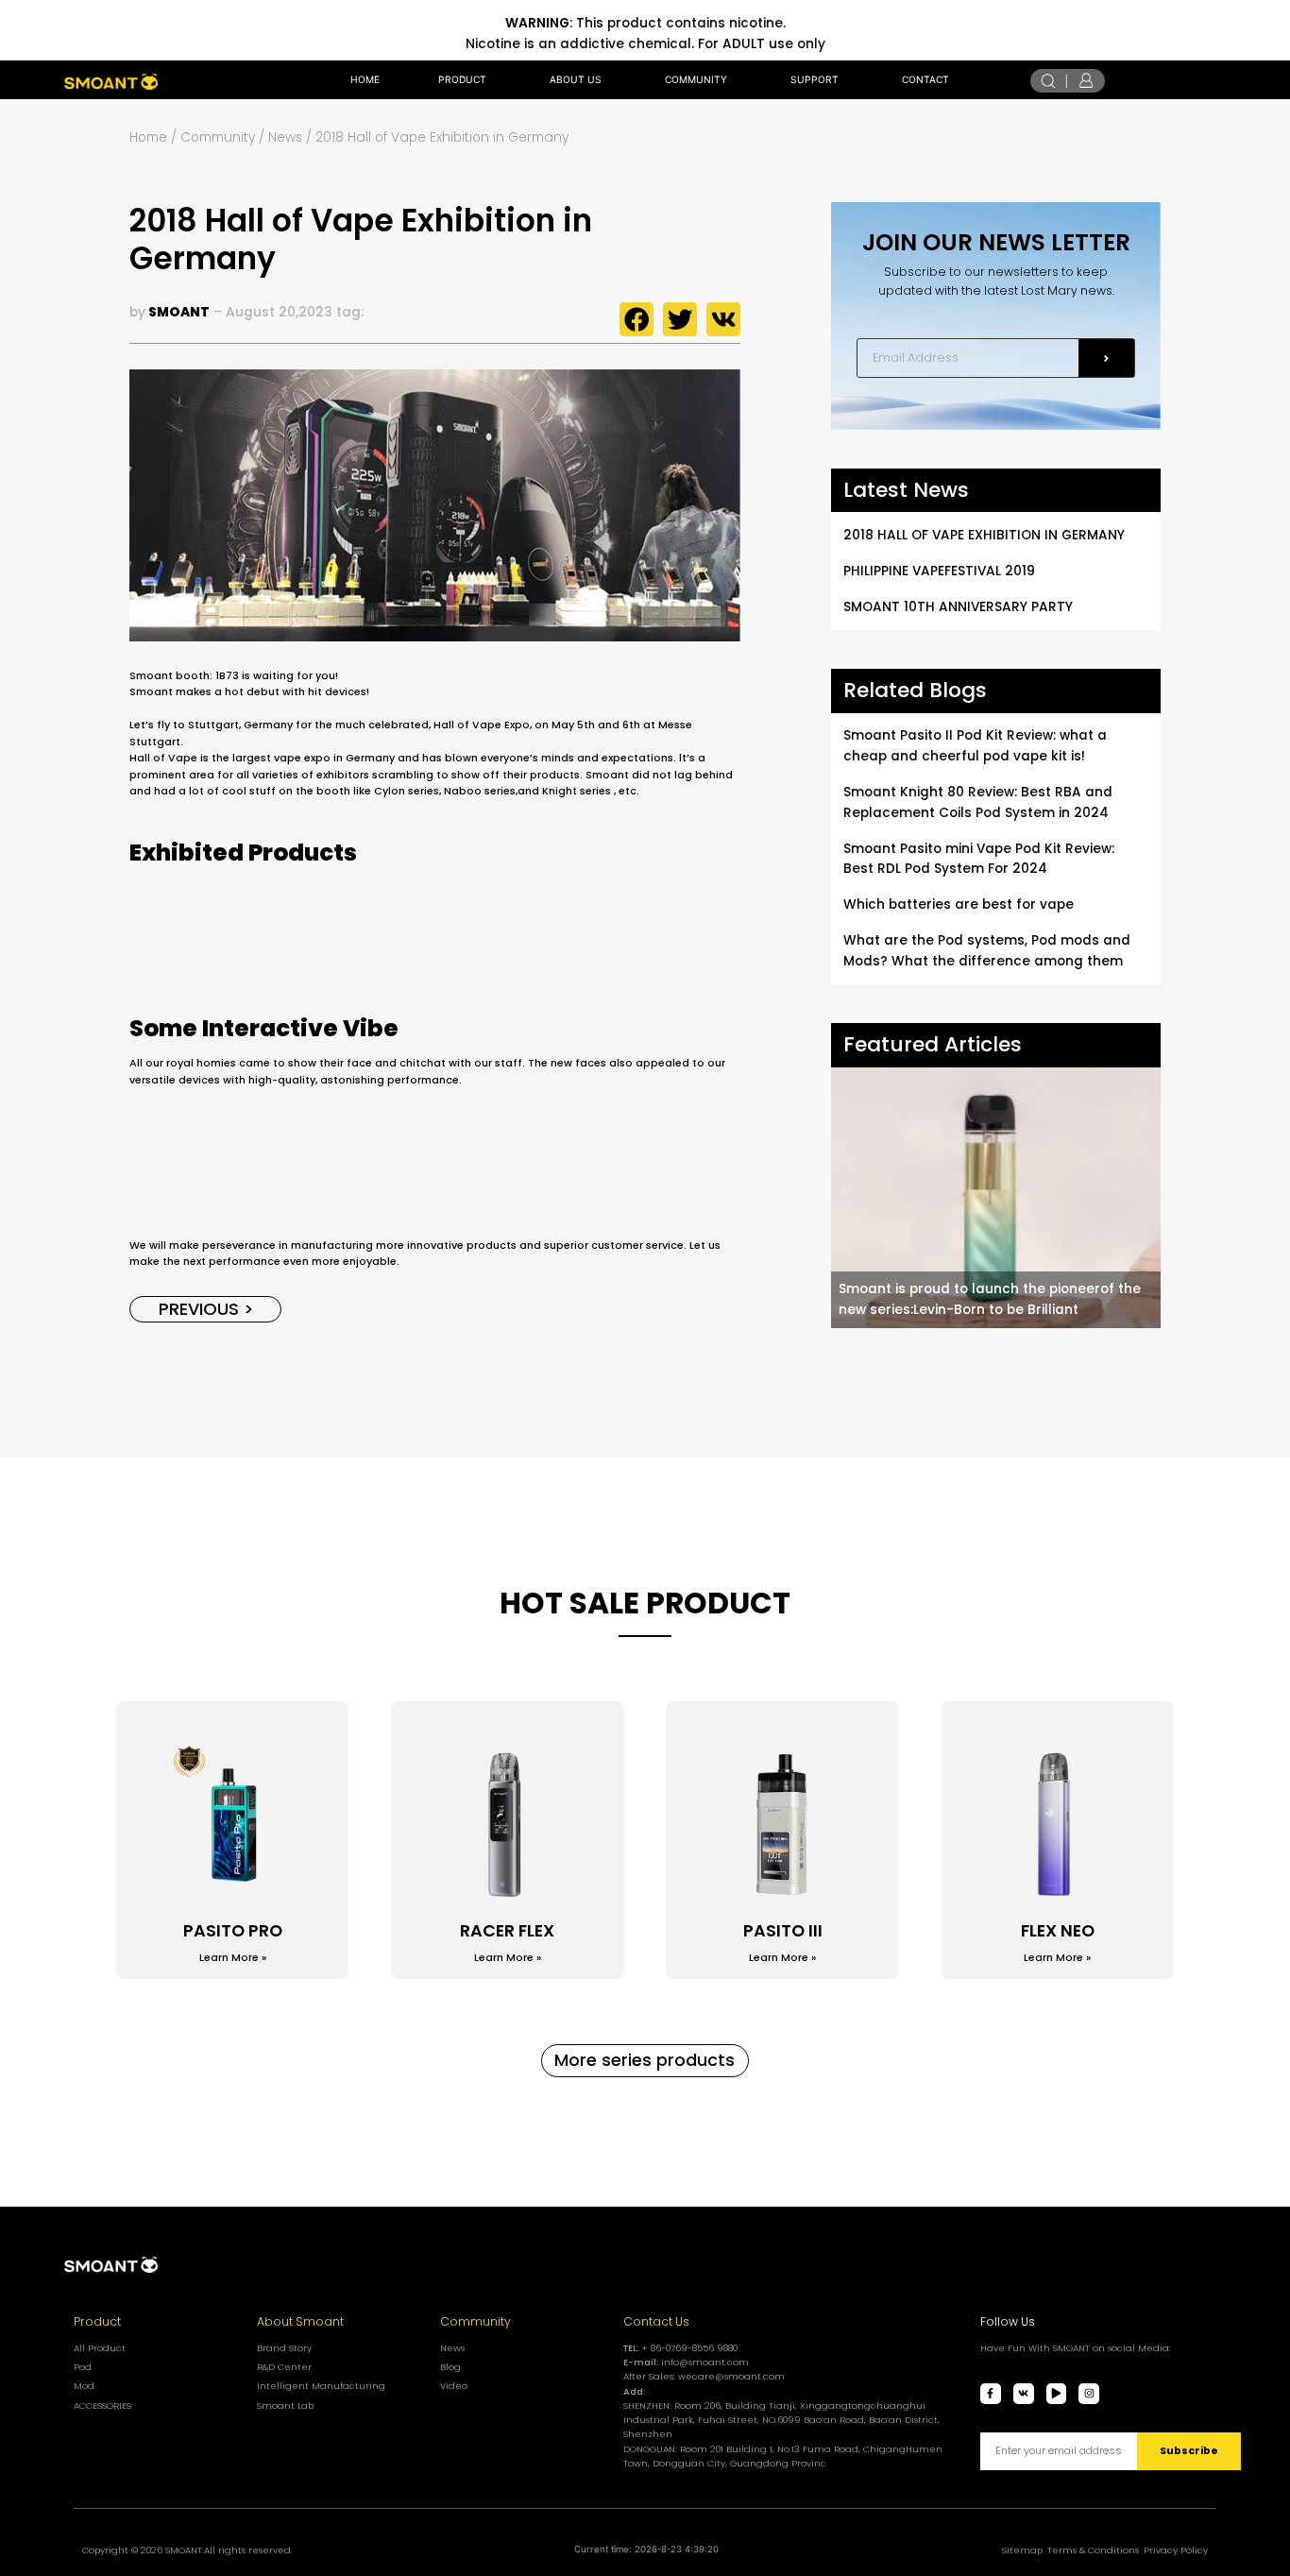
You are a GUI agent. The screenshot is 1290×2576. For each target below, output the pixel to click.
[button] (637, 319)
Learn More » (233, 1958)
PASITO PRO (233, 1930)
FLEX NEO (1058, 1930)
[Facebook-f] (991, 2394)
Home (148, 137)
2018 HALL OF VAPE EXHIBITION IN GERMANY (984, 535)
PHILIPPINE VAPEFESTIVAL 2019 (939, 571)
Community (475, 2321)
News (285, 137)
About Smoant (300, 2321)
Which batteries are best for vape (959, 904)
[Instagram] (1089, 2394)
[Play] (1057, 2394)
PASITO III (783, 1930)
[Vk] (1024, 2394)
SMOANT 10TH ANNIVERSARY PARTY (958, 607)
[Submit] (1106, 358)
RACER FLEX (507, 1930)
